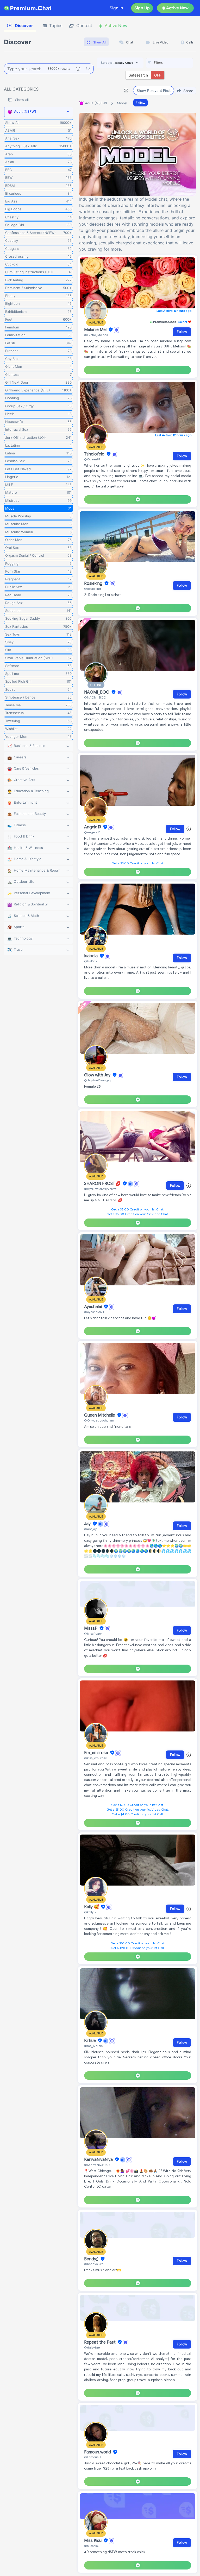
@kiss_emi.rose (95, 1758)
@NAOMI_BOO (95, 697)
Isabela (91, 956)
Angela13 (93, 827)
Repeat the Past (100, 2342)
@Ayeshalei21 (94, 1312)
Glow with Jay (98, 1075)
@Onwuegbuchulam (99, 1420)
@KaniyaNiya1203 (97, 2165)
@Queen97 (92, 459)
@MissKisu (92, 2546)
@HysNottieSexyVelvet (100, 1189)
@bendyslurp (94, 2264)
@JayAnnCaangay (98, 1080)
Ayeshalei (93, 1307)
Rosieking (94, 583)
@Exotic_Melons (96, 335)
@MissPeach (93, 1633)
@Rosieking (93, 589)
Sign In (116, 8)
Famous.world (98, 2452)
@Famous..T (93, 2457)
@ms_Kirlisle (93, 2046)
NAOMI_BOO (97, 692)
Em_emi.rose (97, 1753)
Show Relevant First (154, 90)
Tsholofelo (95, 454)
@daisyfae (92, 2347)
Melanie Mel (96, 330)
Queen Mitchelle (100, 1415)
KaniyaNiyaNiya (99, 2160)
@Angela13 (92, 832)
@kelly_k (90, 1912)
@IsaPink (91, 961)
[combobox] (170, 63)
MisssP (91, 1628)
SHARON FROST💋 (103, 1184)
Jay (88, 1524)
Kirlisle (90, 2041)
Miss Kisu (93, 2541)
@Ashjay (90, 1529)
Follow (140, 103)
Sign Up (142, 8)
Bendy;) (92, 2259)
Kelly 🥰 (92, 1907)
